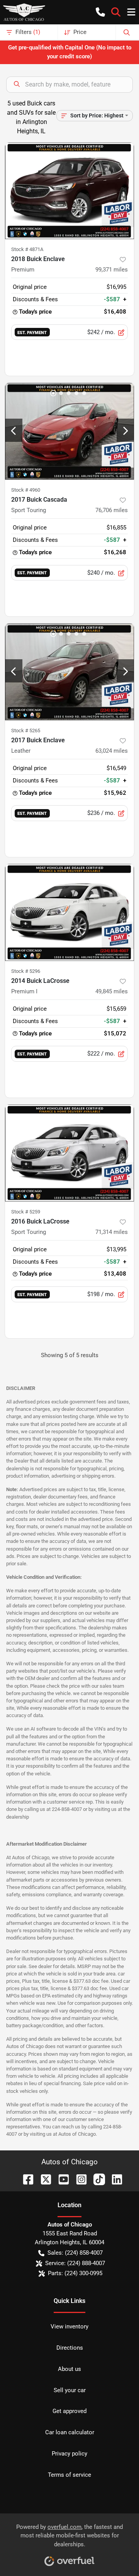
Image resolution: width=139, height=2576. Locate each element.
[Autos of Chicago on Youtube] (61, 2179)
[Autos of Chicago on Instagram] (78, 2179)
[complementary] (116, 2553)
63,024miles (112, 751)
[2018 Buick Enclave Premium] (69, 191)
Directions (70, 2348)
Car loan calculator (70, 2432)
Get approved (69, 2411)
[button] (100, 12)
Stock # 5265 (26, 731)
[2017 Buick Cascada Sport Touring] (69, 431)
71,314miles (112, 1232)
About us (69, 2369)
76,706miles (112, 510)
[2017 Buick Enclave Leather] (69, 672)
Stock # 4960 (26, 490)
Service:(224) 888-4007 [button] (75, 2263)
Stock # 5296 (26, 971)
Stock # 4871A (27, 249)
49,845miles (112, 991)
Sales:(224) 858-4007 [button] (75, 2253)
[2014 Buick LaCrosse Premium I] (69, 912)
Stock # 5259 (26, 1212)
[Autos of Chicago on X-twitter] (43, 2179)
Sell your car (70, 2390)
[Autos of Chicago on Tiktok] (96, 2179)
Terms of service (69, 2475)
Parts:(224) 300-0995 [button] (75, 2273)
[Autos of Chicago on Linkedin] (114, 2179)
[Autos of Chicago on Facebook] (25, 2179)
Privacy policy (69, 2454)
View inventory (69, 2327)
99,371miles (112, 270)
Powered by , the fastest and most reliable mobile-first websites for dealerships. (69, 2536)
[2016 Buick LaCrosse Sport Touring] (69, 1153)
